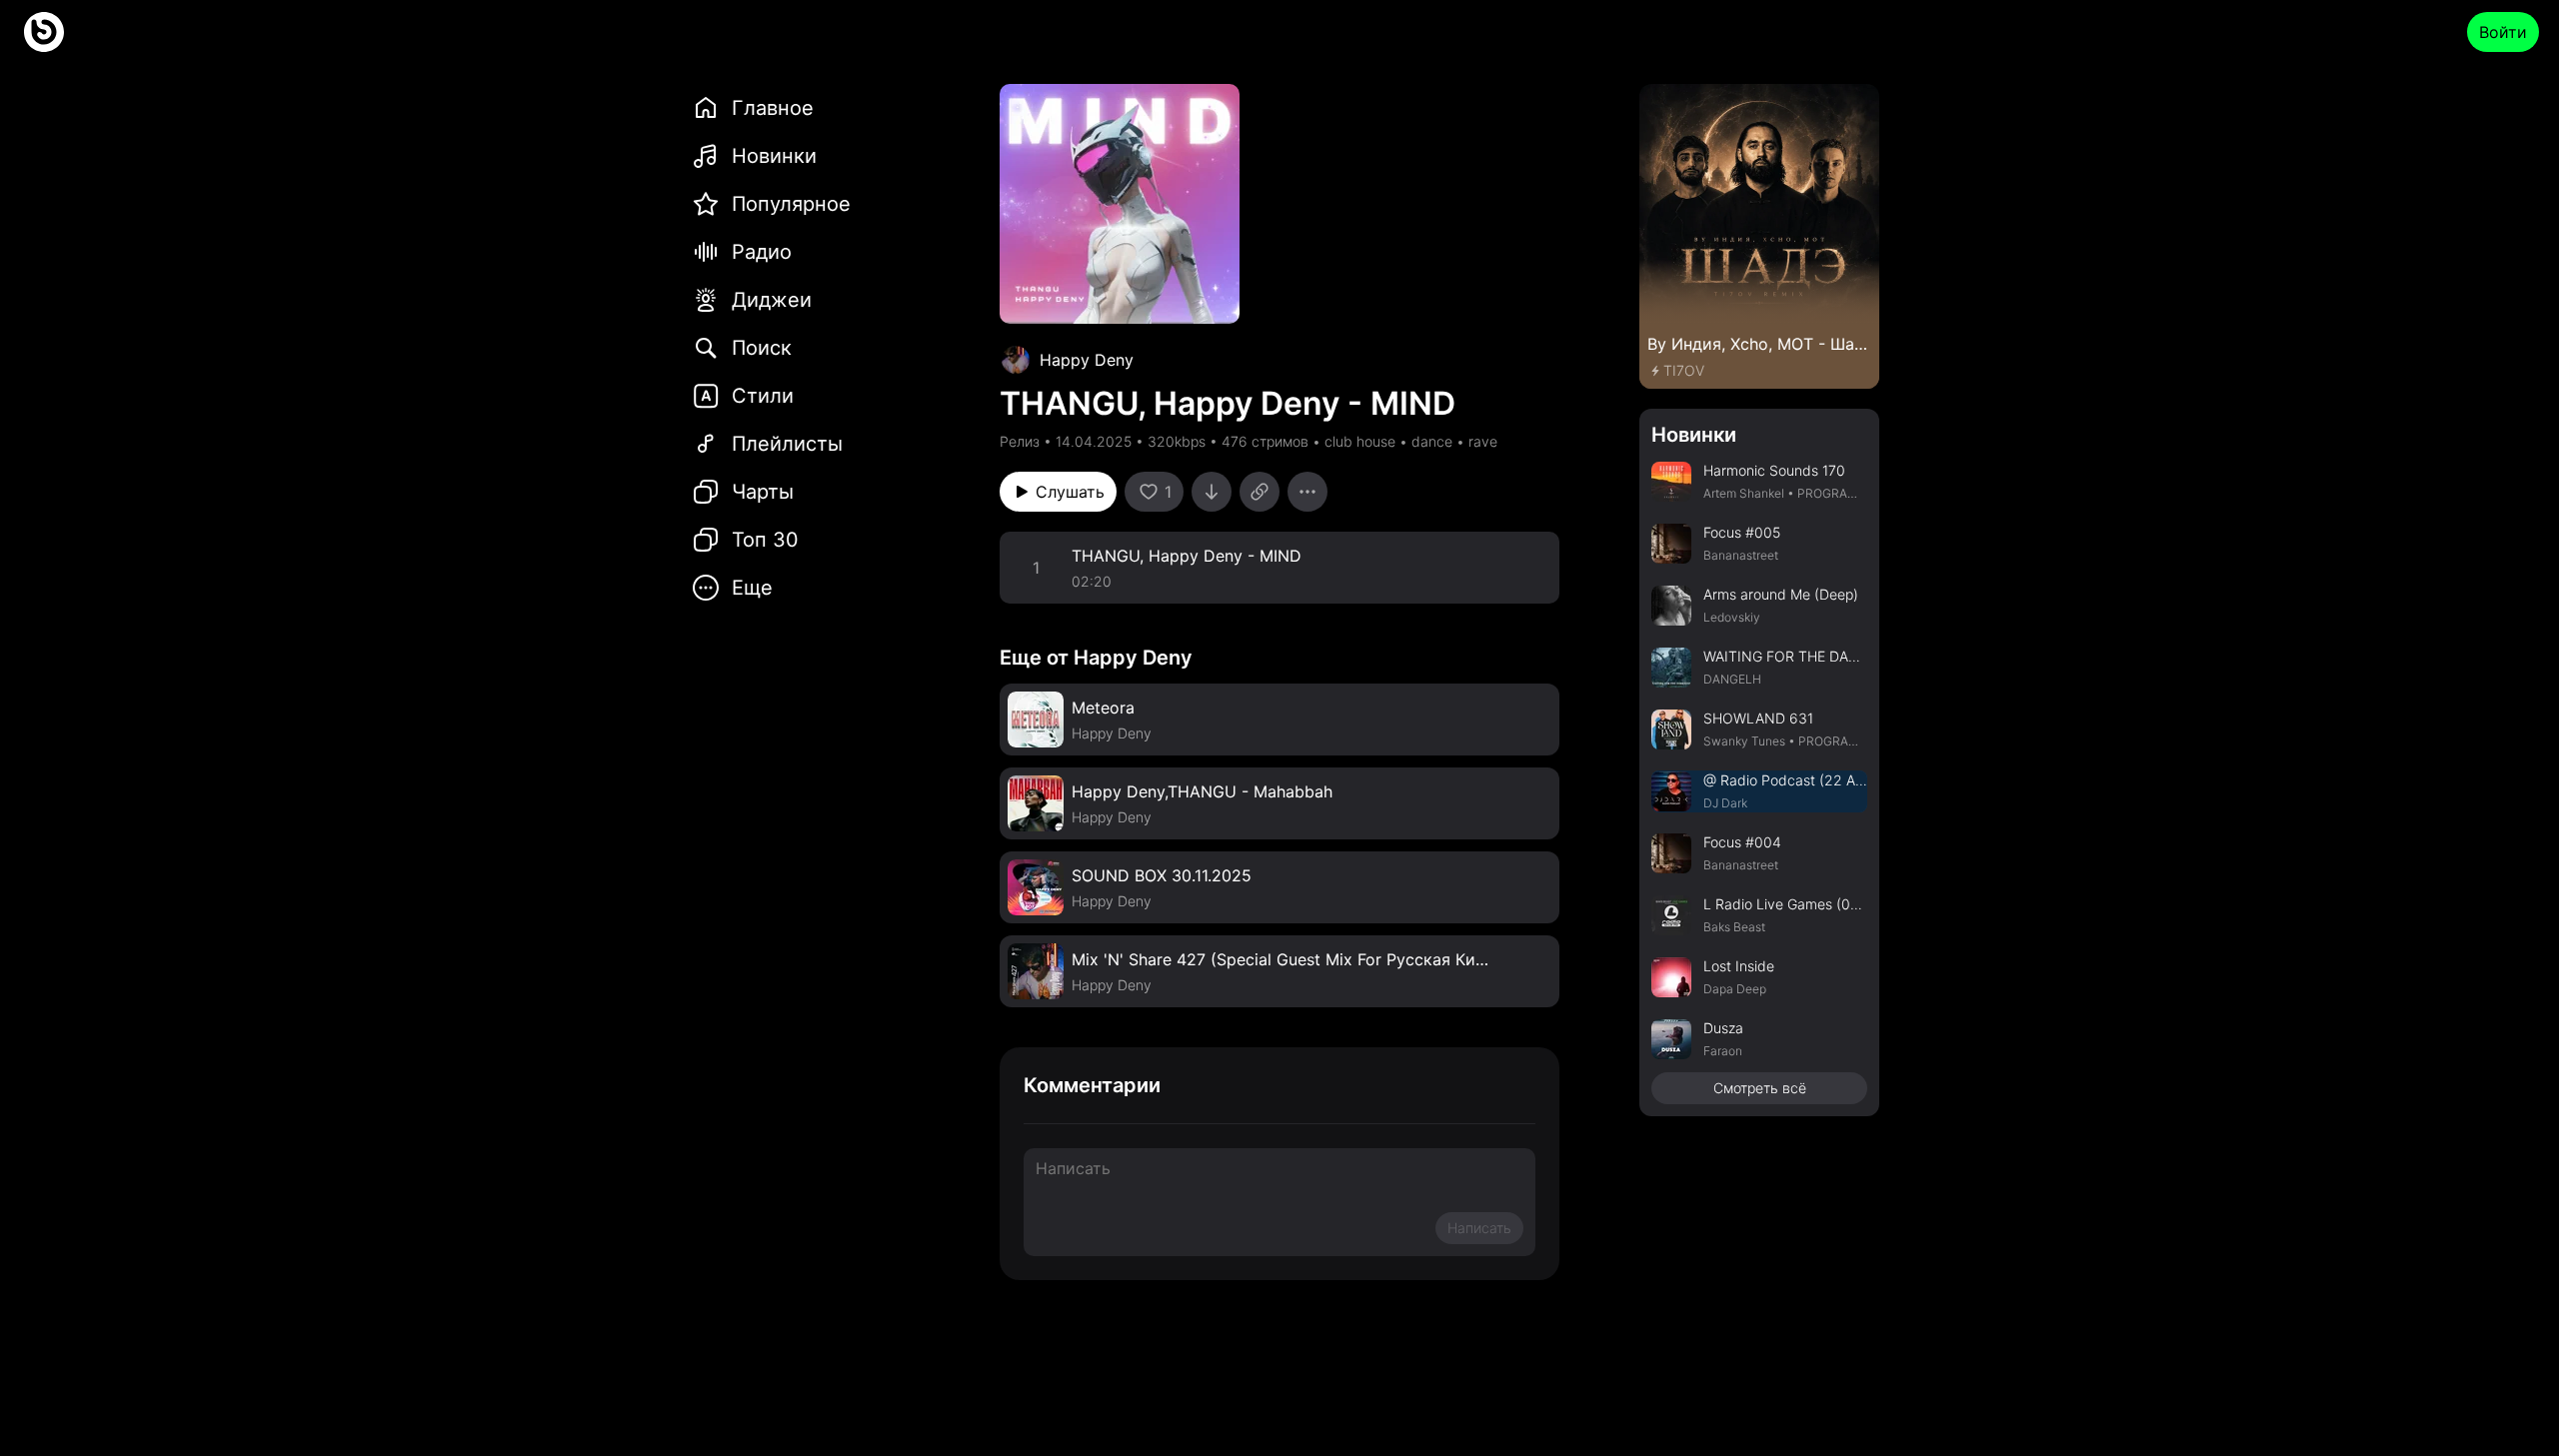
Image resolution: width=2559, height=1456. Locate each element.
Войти (2503, 32)
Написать (1479, 1228)
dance (1432, 441)
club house (1360, 441)
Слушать (1070, 492)
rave (1483, 441)
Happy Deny (1087, 360)
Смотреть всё (1760, 1088)
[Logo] (44, 32)
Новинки (1694, 435)
